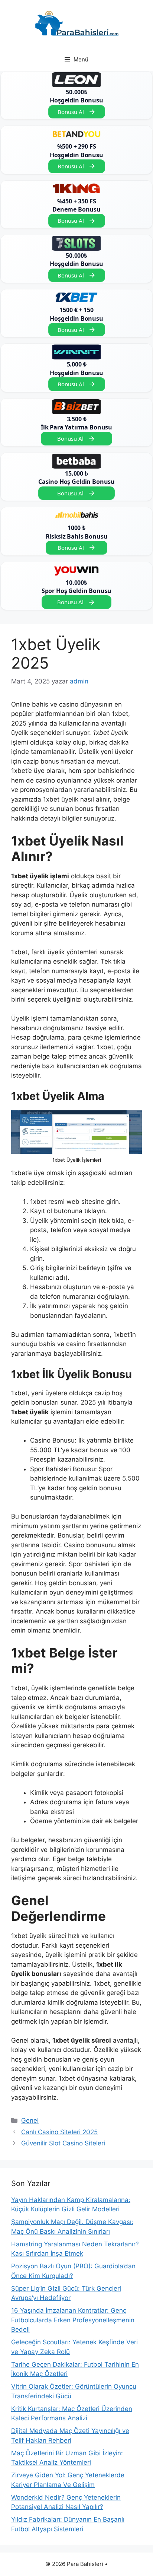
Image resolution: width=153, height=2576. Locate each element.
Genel (30, 2120)
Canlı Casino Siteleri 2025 (59, 2132)
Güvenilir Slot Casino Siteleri (63, 2143)
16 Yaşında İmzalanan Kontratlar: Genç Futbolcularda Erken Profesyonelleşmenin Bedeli (73, 2320)
